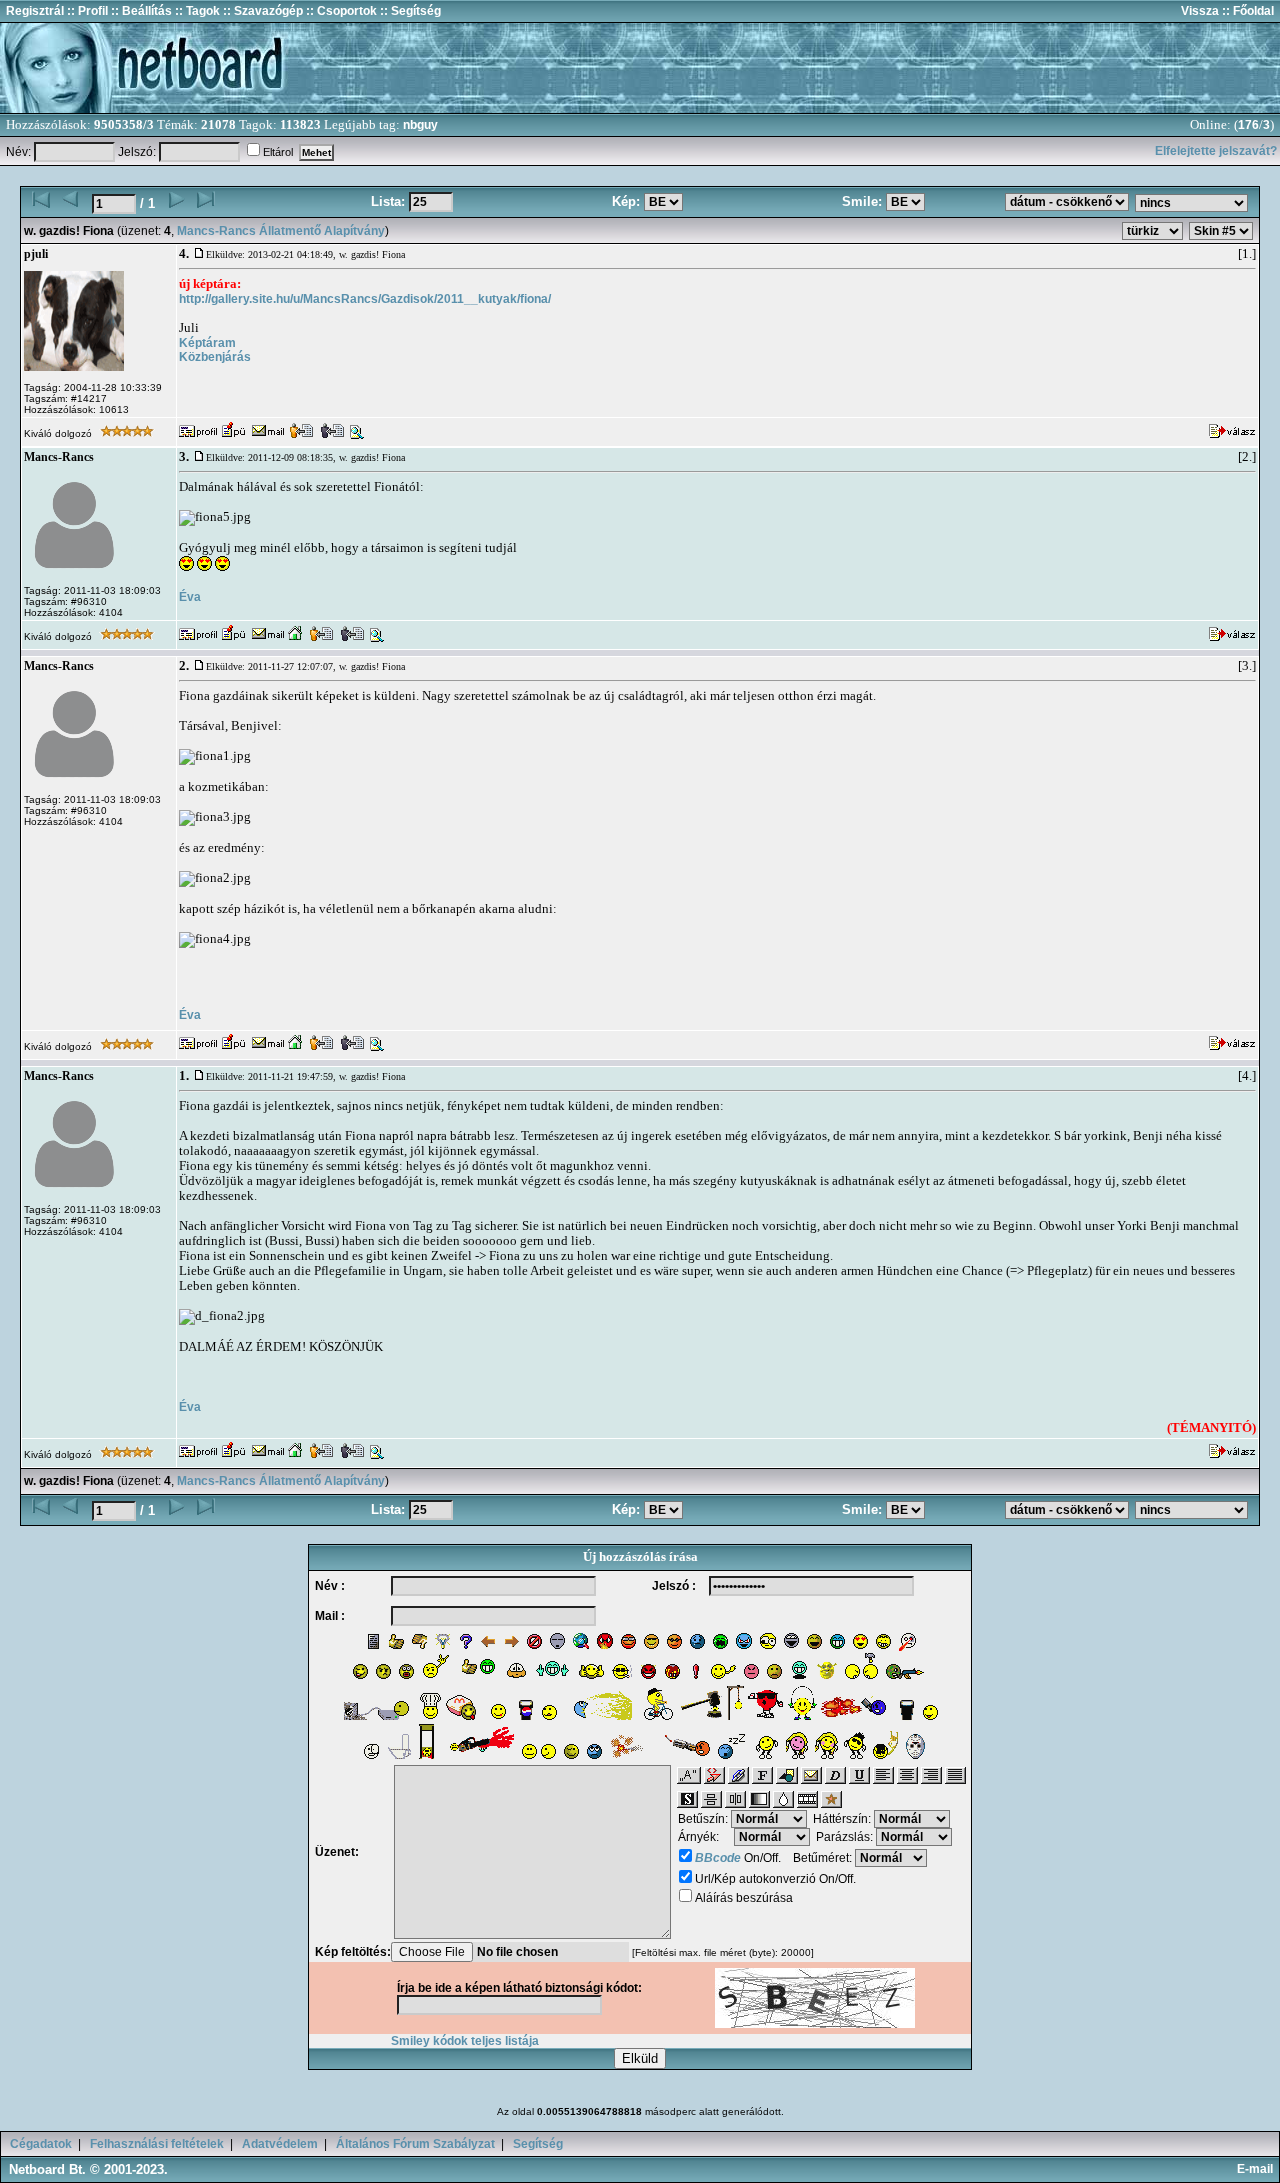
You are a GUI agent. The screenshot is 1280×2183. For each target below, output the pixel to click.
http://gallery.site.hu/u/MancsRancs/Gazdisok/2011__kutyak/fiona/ (365, 299)
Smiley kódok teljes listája (465, 2041)
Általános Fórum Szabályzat (415, 2144)
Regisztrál (35, 11)
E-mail (1258, 2169)
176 (1248, 125)
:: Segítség (409, 11)
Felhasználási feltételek (157, 2144)
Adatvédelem (280, 2144)
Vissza (1200, 11)
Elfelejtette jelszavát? (1216, 151)
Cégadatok (41, 2144)
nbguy (420, 125)
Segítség (538, 2144)
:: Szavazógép (263, 11)
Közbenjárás (215, 357)
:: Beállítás (140, 11)
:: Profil (86, 11)
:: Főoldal (1246, 11)
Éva (190, 597)
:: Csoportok (340, 11)
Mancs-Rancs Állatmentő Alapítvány (281, 231)
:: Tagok (196, 11)
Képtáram (207, 343)
